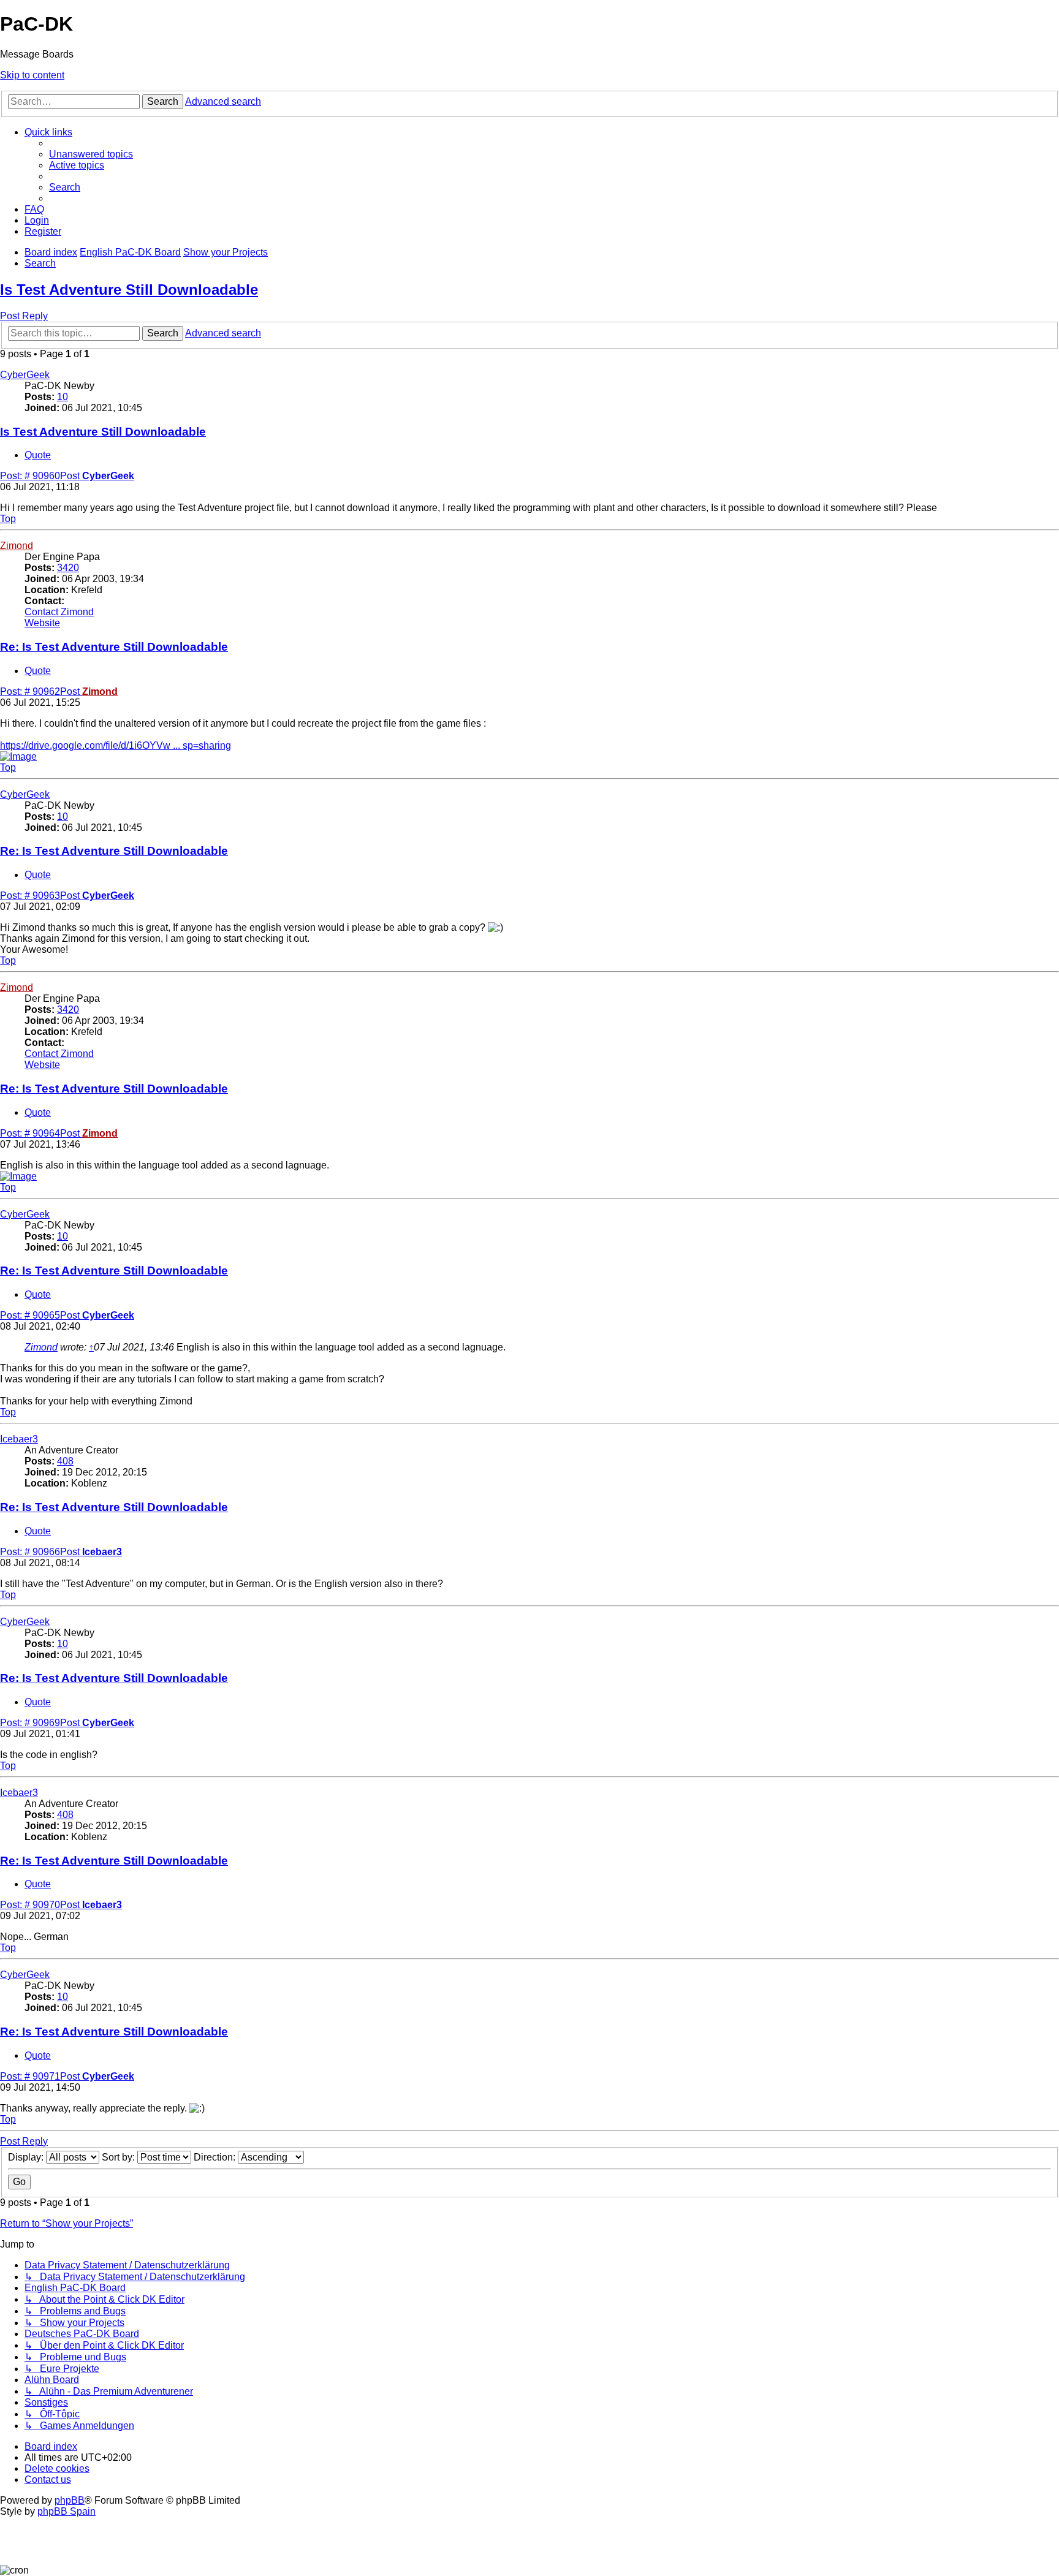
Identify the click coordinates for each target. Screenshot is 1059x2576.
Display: (27, 2157)
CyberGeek (25, 375)
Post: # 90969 (40, 1723)
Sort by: (120, 2157)
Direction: (216, 2157)
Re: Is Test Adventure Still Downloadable (114, 647)
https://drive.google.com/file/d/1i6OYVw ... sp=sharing (116, 745)
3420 (68, 568)
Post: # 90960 (40, 476)
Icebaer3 (19, 1439)
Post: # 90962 (40, 691)
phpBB (70, 2500)
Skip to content (32, 75)
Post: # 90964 (40, 1133)
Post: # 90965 (40, 1315)
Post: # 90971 (40, 2076)
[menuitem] (91, 154)
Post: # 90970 (40, 1905)
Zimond (17, 546)
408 (65, 1461)
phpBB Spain (66, 2511)
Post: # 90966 (40, 1552)
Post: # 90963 (40, 896)
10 (63, 397)
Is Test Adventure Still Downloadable (129, 290)
